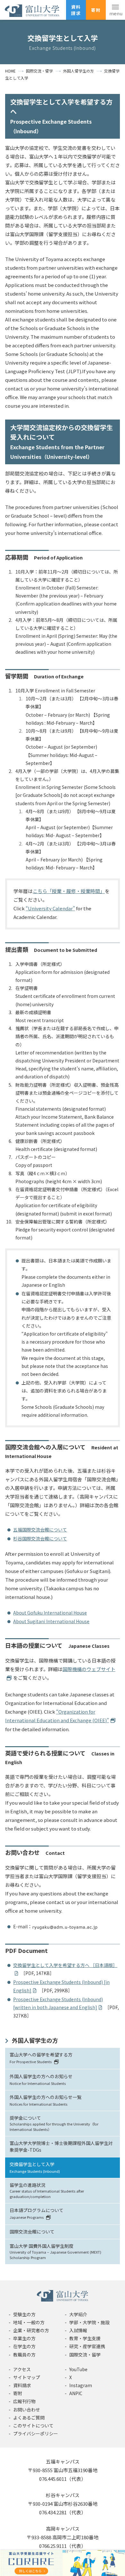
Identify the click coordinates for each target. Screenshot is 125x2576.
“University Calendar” (50, 908)
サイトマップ (27, 2377)
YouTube (78, 2369)
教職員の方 (24, 2355)
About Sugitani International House (51, 1621)
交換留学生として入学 (35, 2167)
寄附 (96, 10)
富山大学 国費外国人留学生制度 (55, 2251)
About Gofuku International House (50, 1613)
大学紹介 (78, 2314)
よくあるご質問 (29, 2418)
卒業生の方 (24, 2338)
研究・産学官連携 (87, 2346)
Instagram (81, 2385)
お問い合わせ (27, 2410)
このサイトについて (33, 2426)
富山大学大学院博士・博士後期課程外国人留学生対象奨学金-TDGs (61, 2146)
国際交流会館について (32, 2232)
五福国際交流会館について (40, 1530)
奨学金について (54, 2123)
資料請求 (76, 10)
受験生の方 (24, 2314)
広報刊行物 (24, 2401)
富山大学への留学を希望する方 (41, 2058)
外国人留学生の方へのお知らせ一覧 (46, 2100)
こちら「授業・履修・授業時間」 (69, 891)
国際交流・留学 (85, 2355)
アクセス (22, 2369)
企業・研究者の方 (31, 2330)
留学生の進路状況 (47, 2190)
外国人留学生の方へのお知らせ (41, 2079)
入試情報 (78, 2330)
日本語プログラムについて (37, 2213)
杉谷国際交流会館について (40, 1539)
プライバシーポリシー (36, 2433)
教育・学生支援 (85, 2338)
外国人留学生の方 (35, 2040)
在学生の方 (24, 2346)
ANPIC (76, 2393)
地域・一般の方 (29, 2322)
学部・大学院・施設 (89, 2322)
